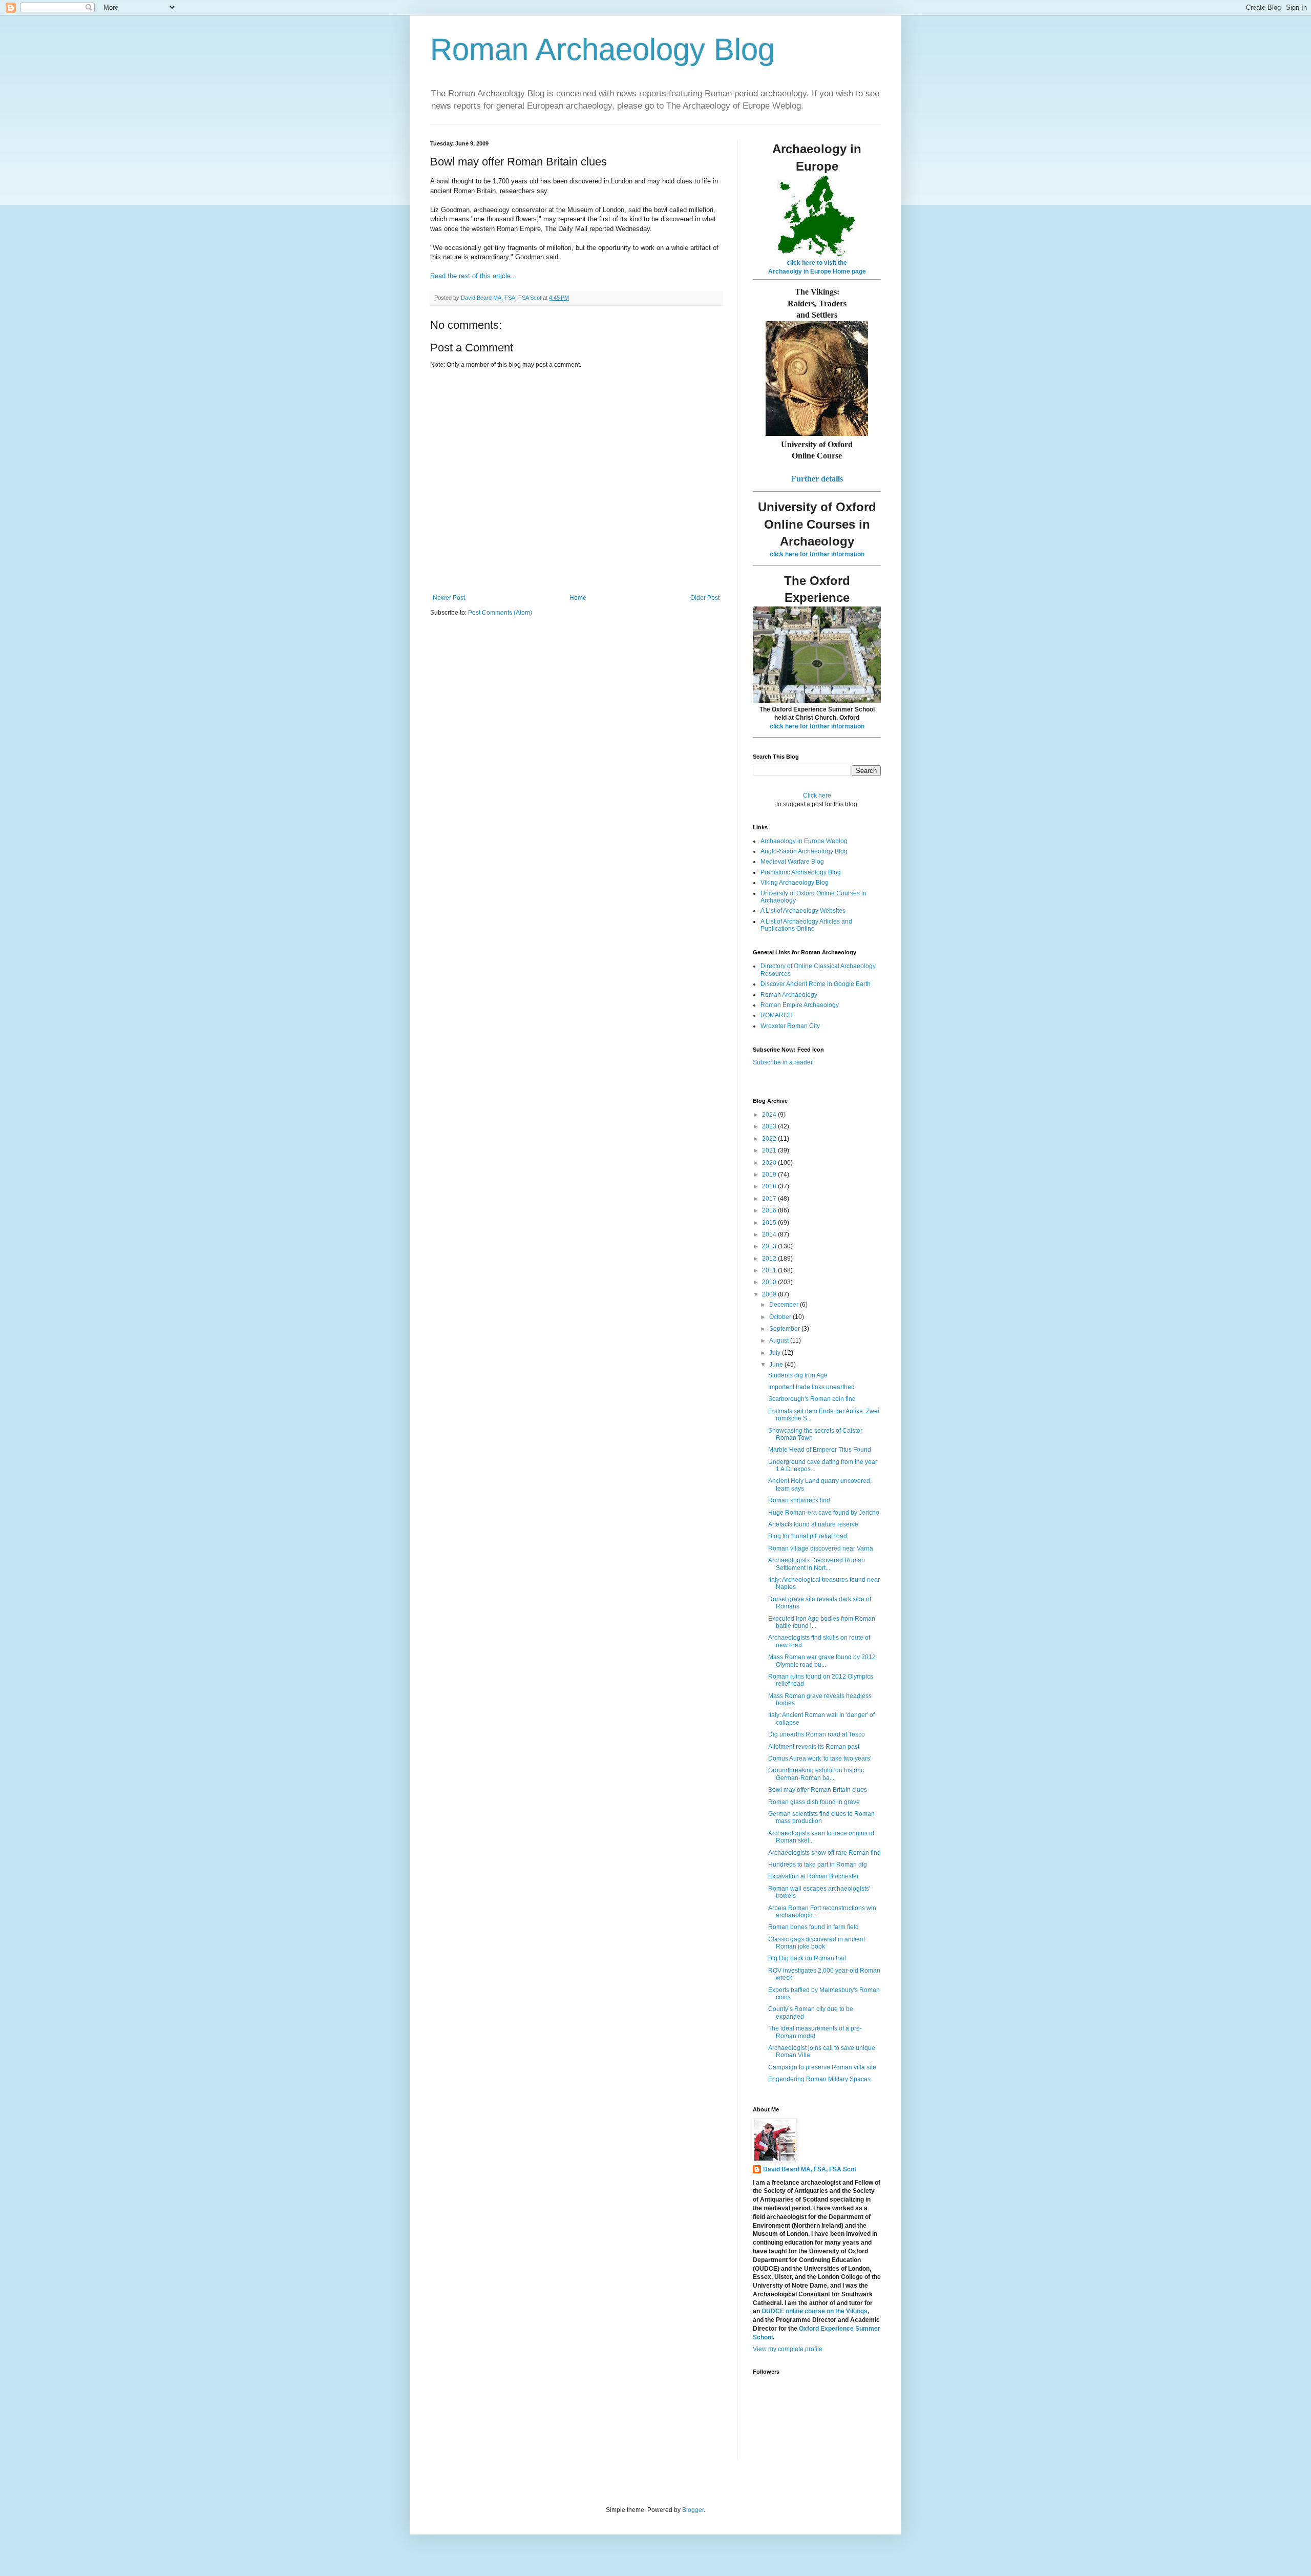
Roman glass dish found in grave (814, 1802)
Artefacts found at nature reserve (813, 1524)
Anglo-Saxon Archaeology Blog (804, 851)
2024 (770, 1115)
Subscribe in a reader (783, 1062)
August (780, 1341)
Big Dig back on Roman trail (807, 1958)
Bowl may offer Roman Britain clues (818, 1790)
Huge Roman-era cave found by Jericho (824, 1513)
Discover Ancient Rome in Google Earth (816, 984)
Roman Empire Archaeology (800, 1005)
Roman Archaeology (789, 995)
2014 (770, 1234)
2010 (770, 1282)
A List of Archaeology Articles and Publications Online (806, 925)
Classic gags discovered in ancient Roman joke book (817, 1943)
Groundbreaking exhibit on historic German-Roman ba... (816, 1774)
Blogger (693, 2510)
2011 (770, 1270)
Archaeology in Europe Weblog (804, 841)
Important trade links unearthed (811, 1387)
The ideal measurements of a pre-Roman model (815, 2032)
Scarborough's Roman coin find (812, 1399)
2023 (770, 1126)
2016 (770, 1210)
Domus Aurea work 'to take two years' (820, 1758)
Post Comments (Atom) (500, 613)
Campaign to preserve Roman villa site (822, 2067)
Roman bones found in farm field (813, 1927)
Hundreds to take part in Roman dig (818, 1865)
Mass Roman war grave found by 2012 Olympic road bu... (822, 1661)
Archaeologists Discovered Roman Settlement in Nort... (817, 1564)
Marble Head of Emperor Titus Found (820, 1450)
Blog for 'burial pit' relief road (808, 1536)
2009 (770, 1294)
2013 (770, 1246)
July (776, 1353)
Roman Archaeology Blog (602, 49)
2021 (770, 1150)
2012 (770, 1259)
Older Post (705, 598)
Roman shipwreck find (799, 1500)
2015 (770, 1223)
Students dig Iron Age (798, 1375)
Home (578, 598)
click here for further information (817, 554)
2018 (770, 1186)
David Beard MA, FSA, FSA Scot (810, 2169)
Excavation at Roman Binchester (813, 1876)
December (785, 1305)
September (785, 1329)
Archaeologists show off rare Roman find (824, 1853)
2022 (770, 1139)
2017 (770, 1199)
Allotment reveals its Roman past (814, 1747)
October (781, 1317)
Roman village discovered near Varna (821, 1548)
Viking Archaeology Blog (795, 883)
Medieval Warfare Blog (792, 862)
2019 (770, 1175)
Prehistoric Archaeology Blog (801, 872)
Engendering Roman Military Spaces (819, 2079)
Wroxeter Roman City (790, 1026)
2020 (770, 1163)
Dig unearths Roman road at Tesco (817, 1734)
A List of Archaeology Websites (803, 911)
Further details (817, 479)
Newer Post (449, 598)
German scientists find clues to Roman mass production (821, 1817)
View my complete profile (788, 2349)
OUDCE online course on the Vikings (815, 2311)
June (777, 1365)
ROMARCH (777, 1015)
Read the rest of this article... (473, 276)
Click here (817, 795)
